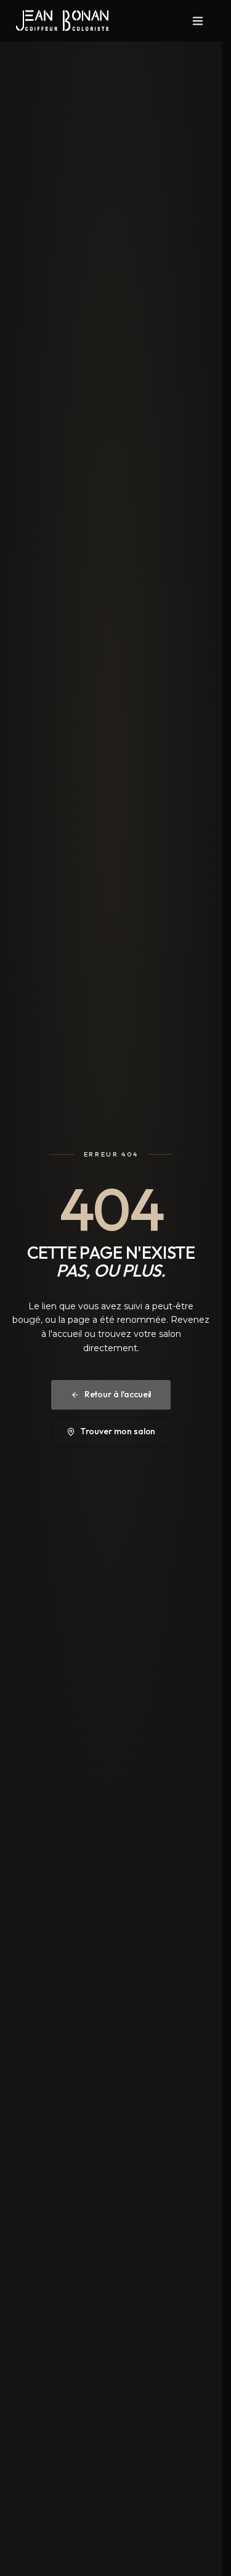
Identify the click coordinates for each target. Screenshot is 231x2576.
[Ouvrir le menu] (198, 21)
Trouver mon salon (118, 1431)
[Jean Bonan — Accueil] (62, 21)
